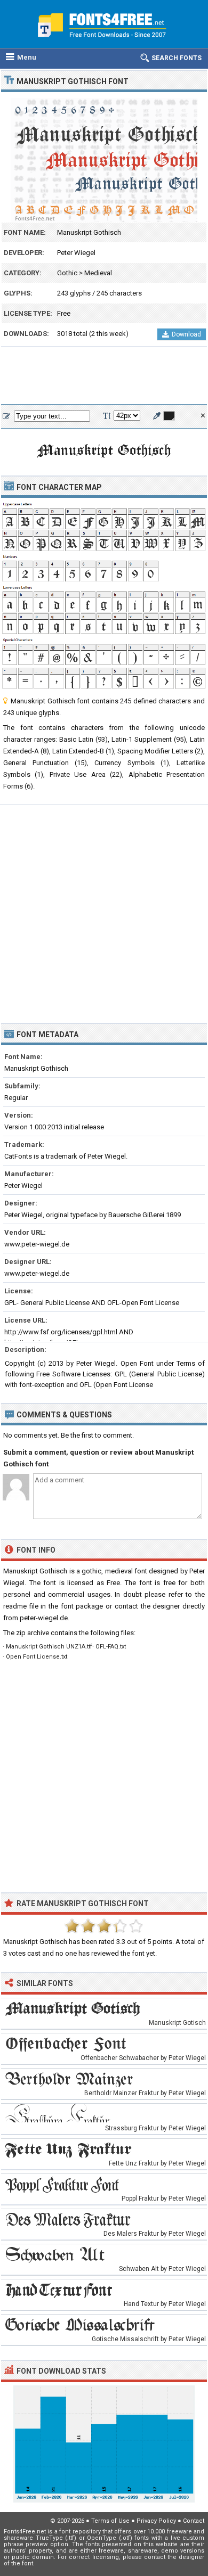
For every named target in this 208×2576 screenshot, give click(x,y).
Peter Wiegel (76, 253)
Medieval (98, 273)
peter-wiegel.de (44, 1618)
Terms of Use (110, 2521)
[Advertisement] (104, 376)
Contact (194, 2521)
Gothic (67, 273)
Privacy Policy (156, 2521)
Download (186, 334)
